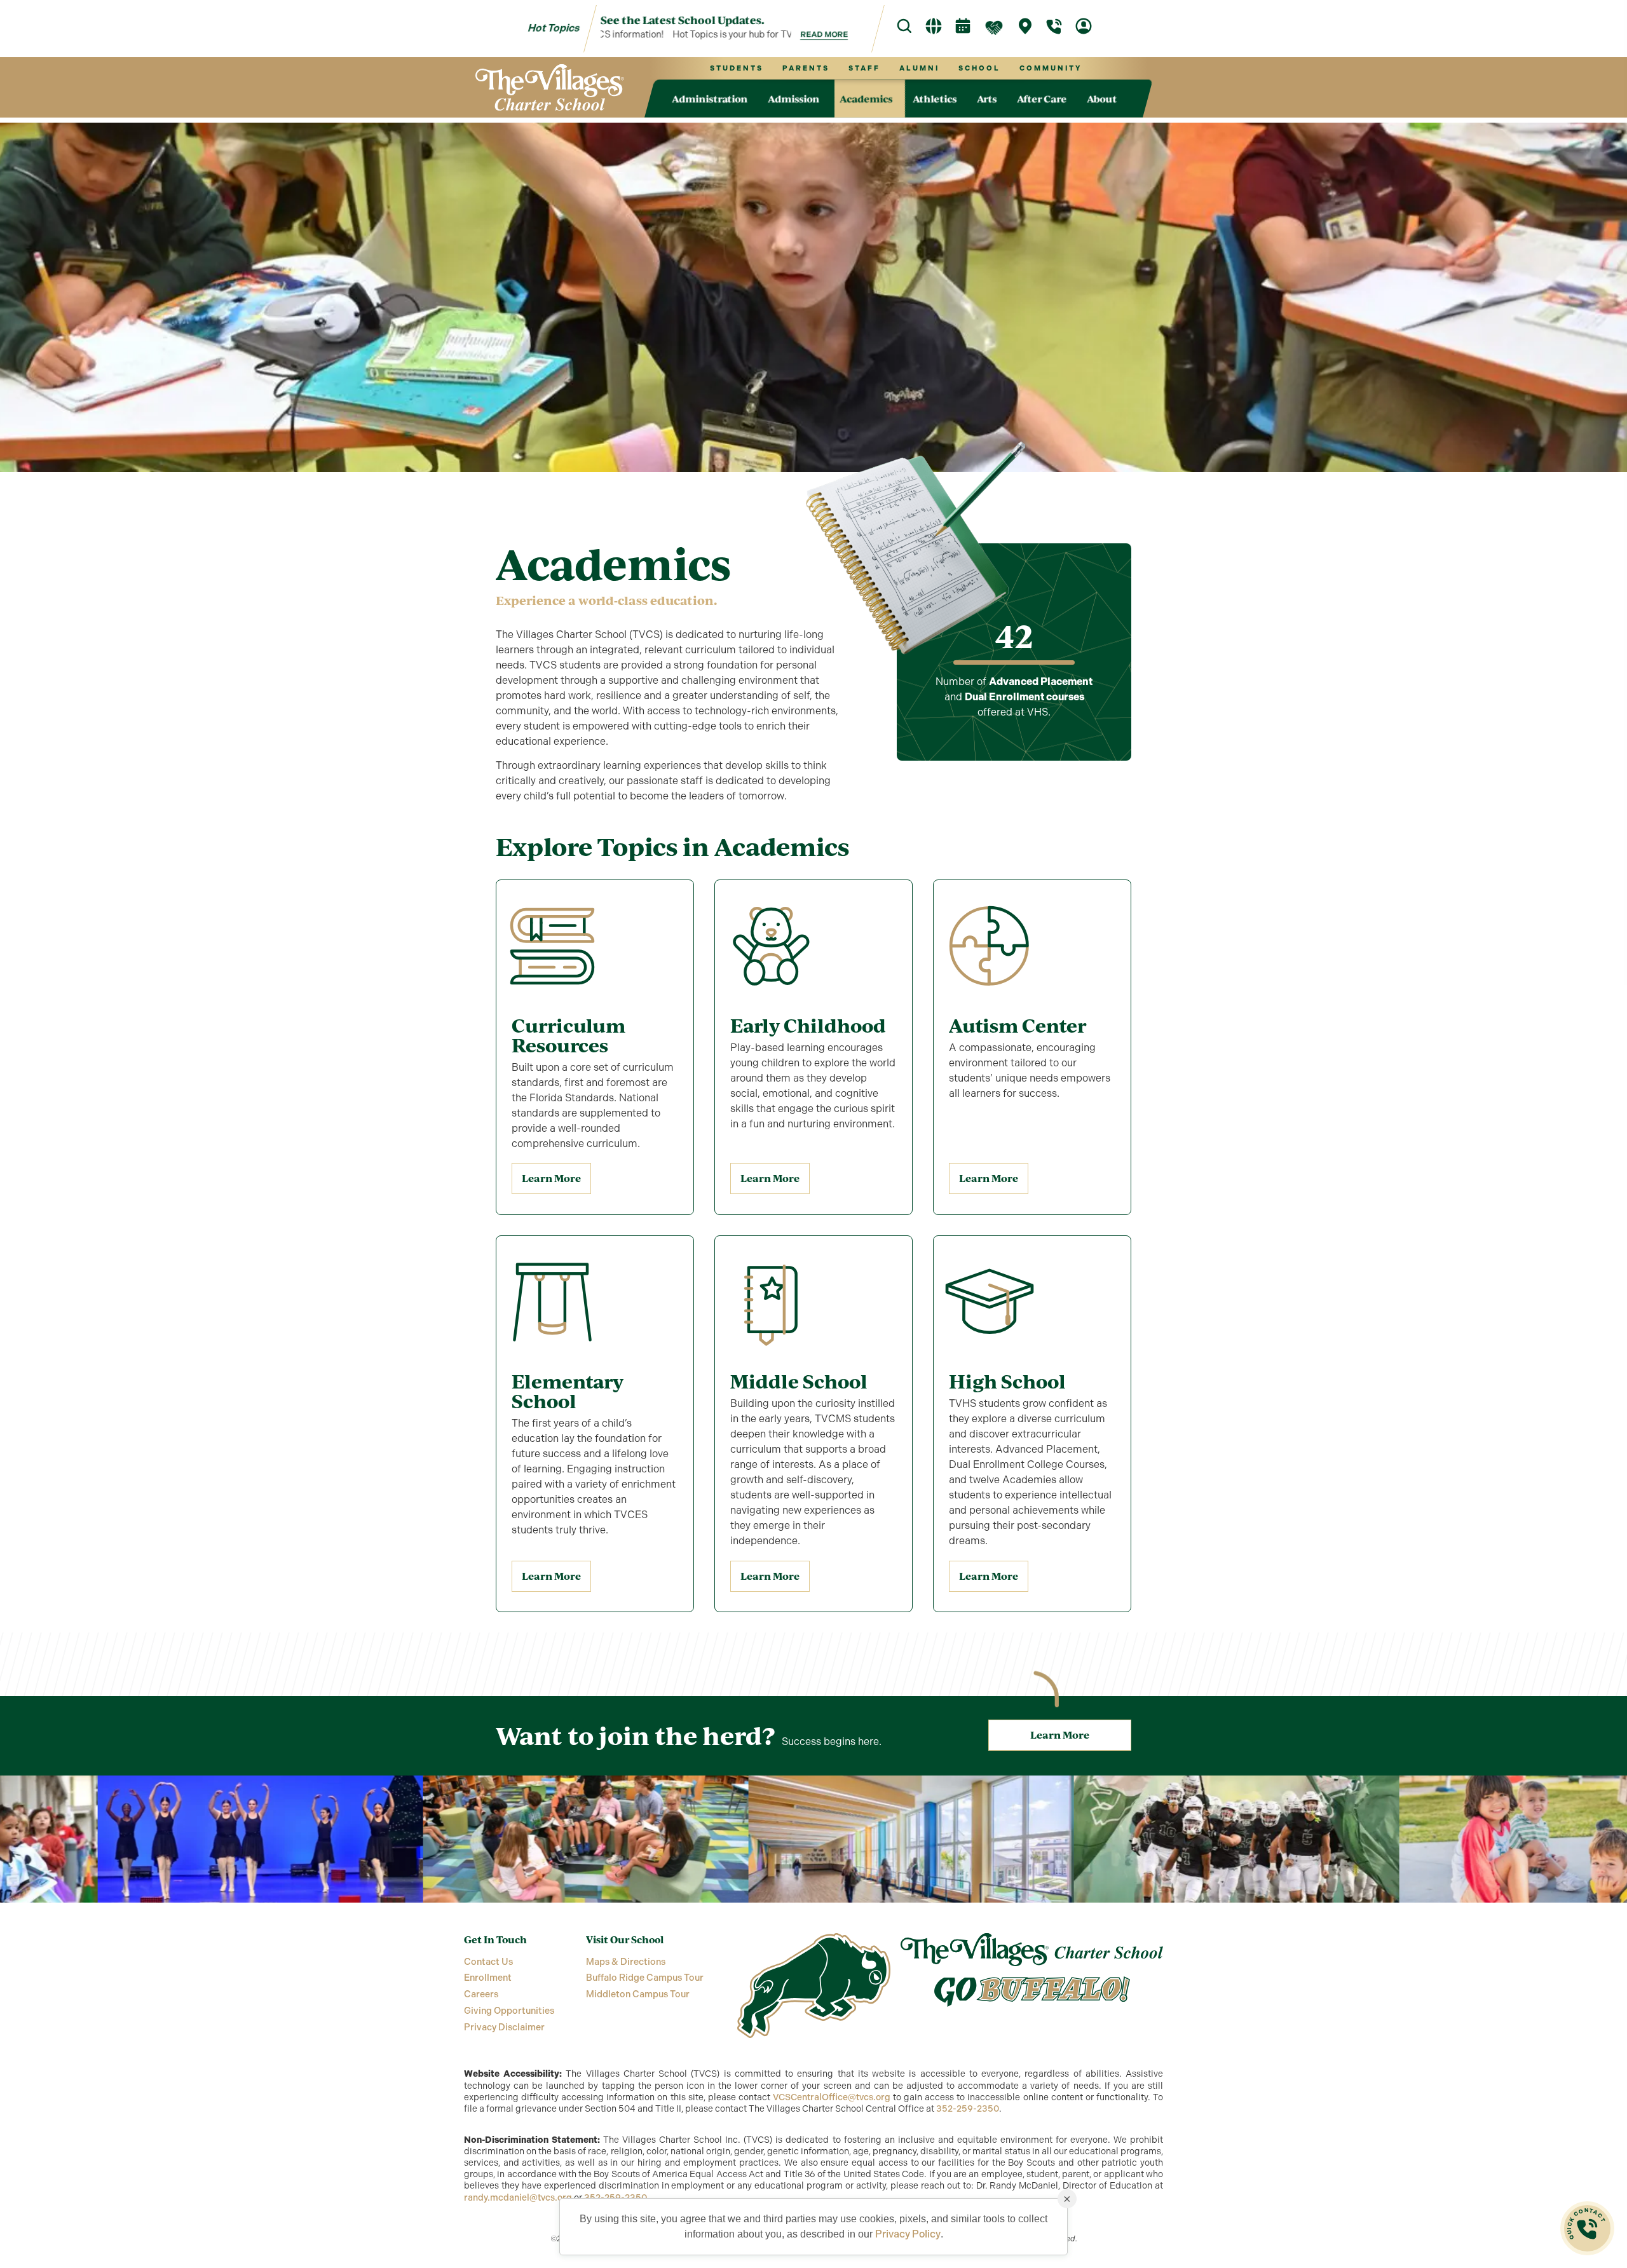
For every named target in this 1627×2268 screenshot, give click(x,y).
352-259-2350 (968, 2109)
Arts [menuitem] (987, 98)
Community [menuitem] (1050, 68)
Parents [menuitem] (805, 68)
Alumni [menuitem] (919, 68)
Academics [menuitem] (866, 98)
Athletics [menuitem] (935, 98)
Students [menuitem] (736, 68)
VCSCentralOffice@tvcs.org (832, 2097)
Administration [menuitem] (710, 98)
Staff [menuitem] (864, 68)
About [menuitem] (1102, 98)
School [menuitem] (979, 68)
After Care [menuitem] (1042, 98)
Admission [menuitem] (793, 98)
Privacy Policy (908, 2234)
